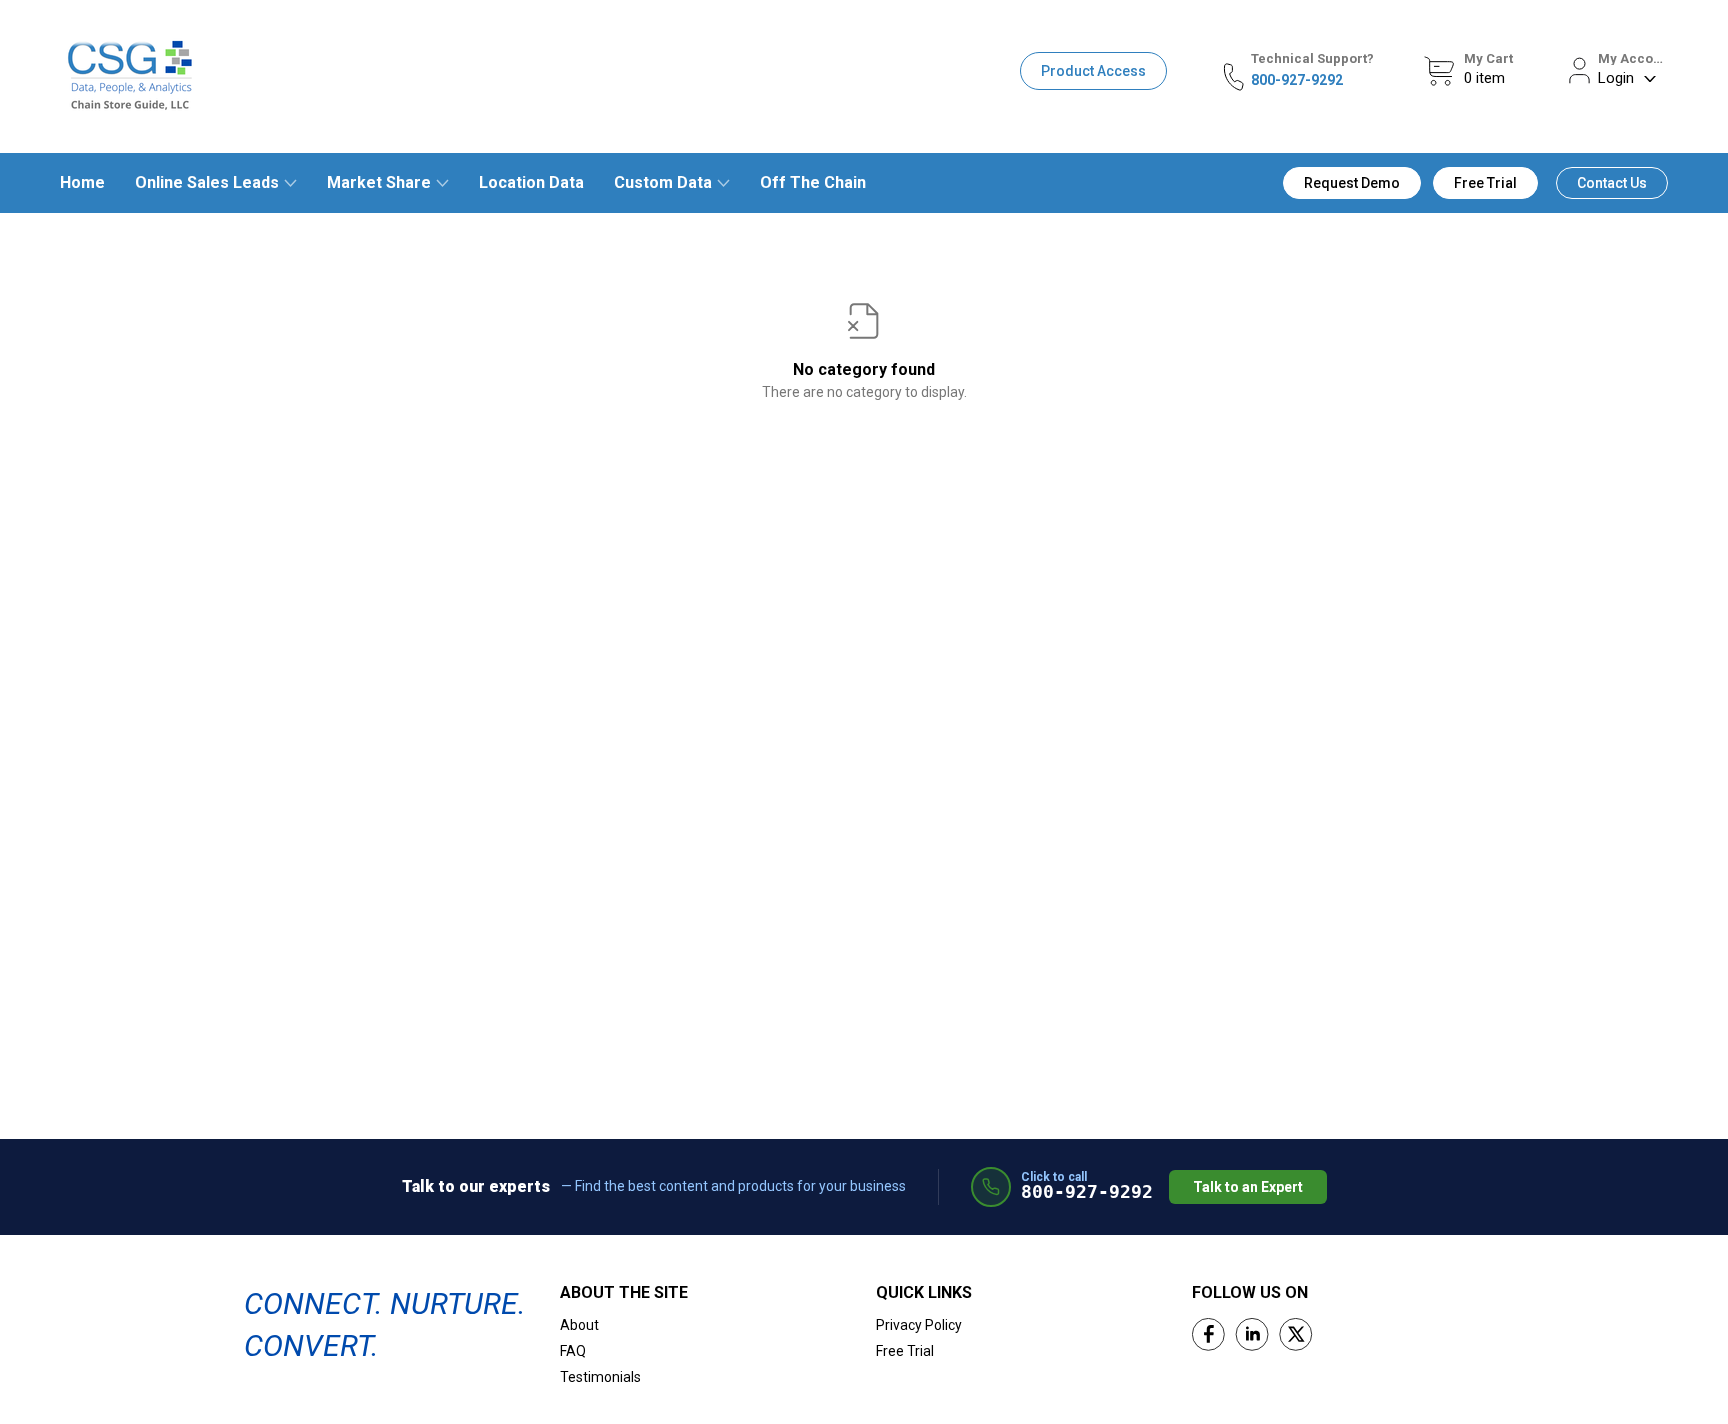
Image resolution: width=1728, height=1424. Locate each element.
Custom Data (663, 182)
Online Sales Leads (207, 182)
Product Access (1093, 71)
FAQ (573, 1351)
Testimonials (600, 1377)
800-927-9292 (1297, 80)
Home (82, 182)
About (579, 1325)
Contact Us (1612, 183)
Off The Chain (813, 182)
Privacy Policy (919, 1325)
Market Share (379, 182)
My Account (1633, 58)
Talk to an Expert (1248, 1187)
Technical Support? (1312, 58)
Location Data (531, 182)
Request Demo (1352, 183)
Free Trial (1485, 183)
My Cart (1488, 58)
